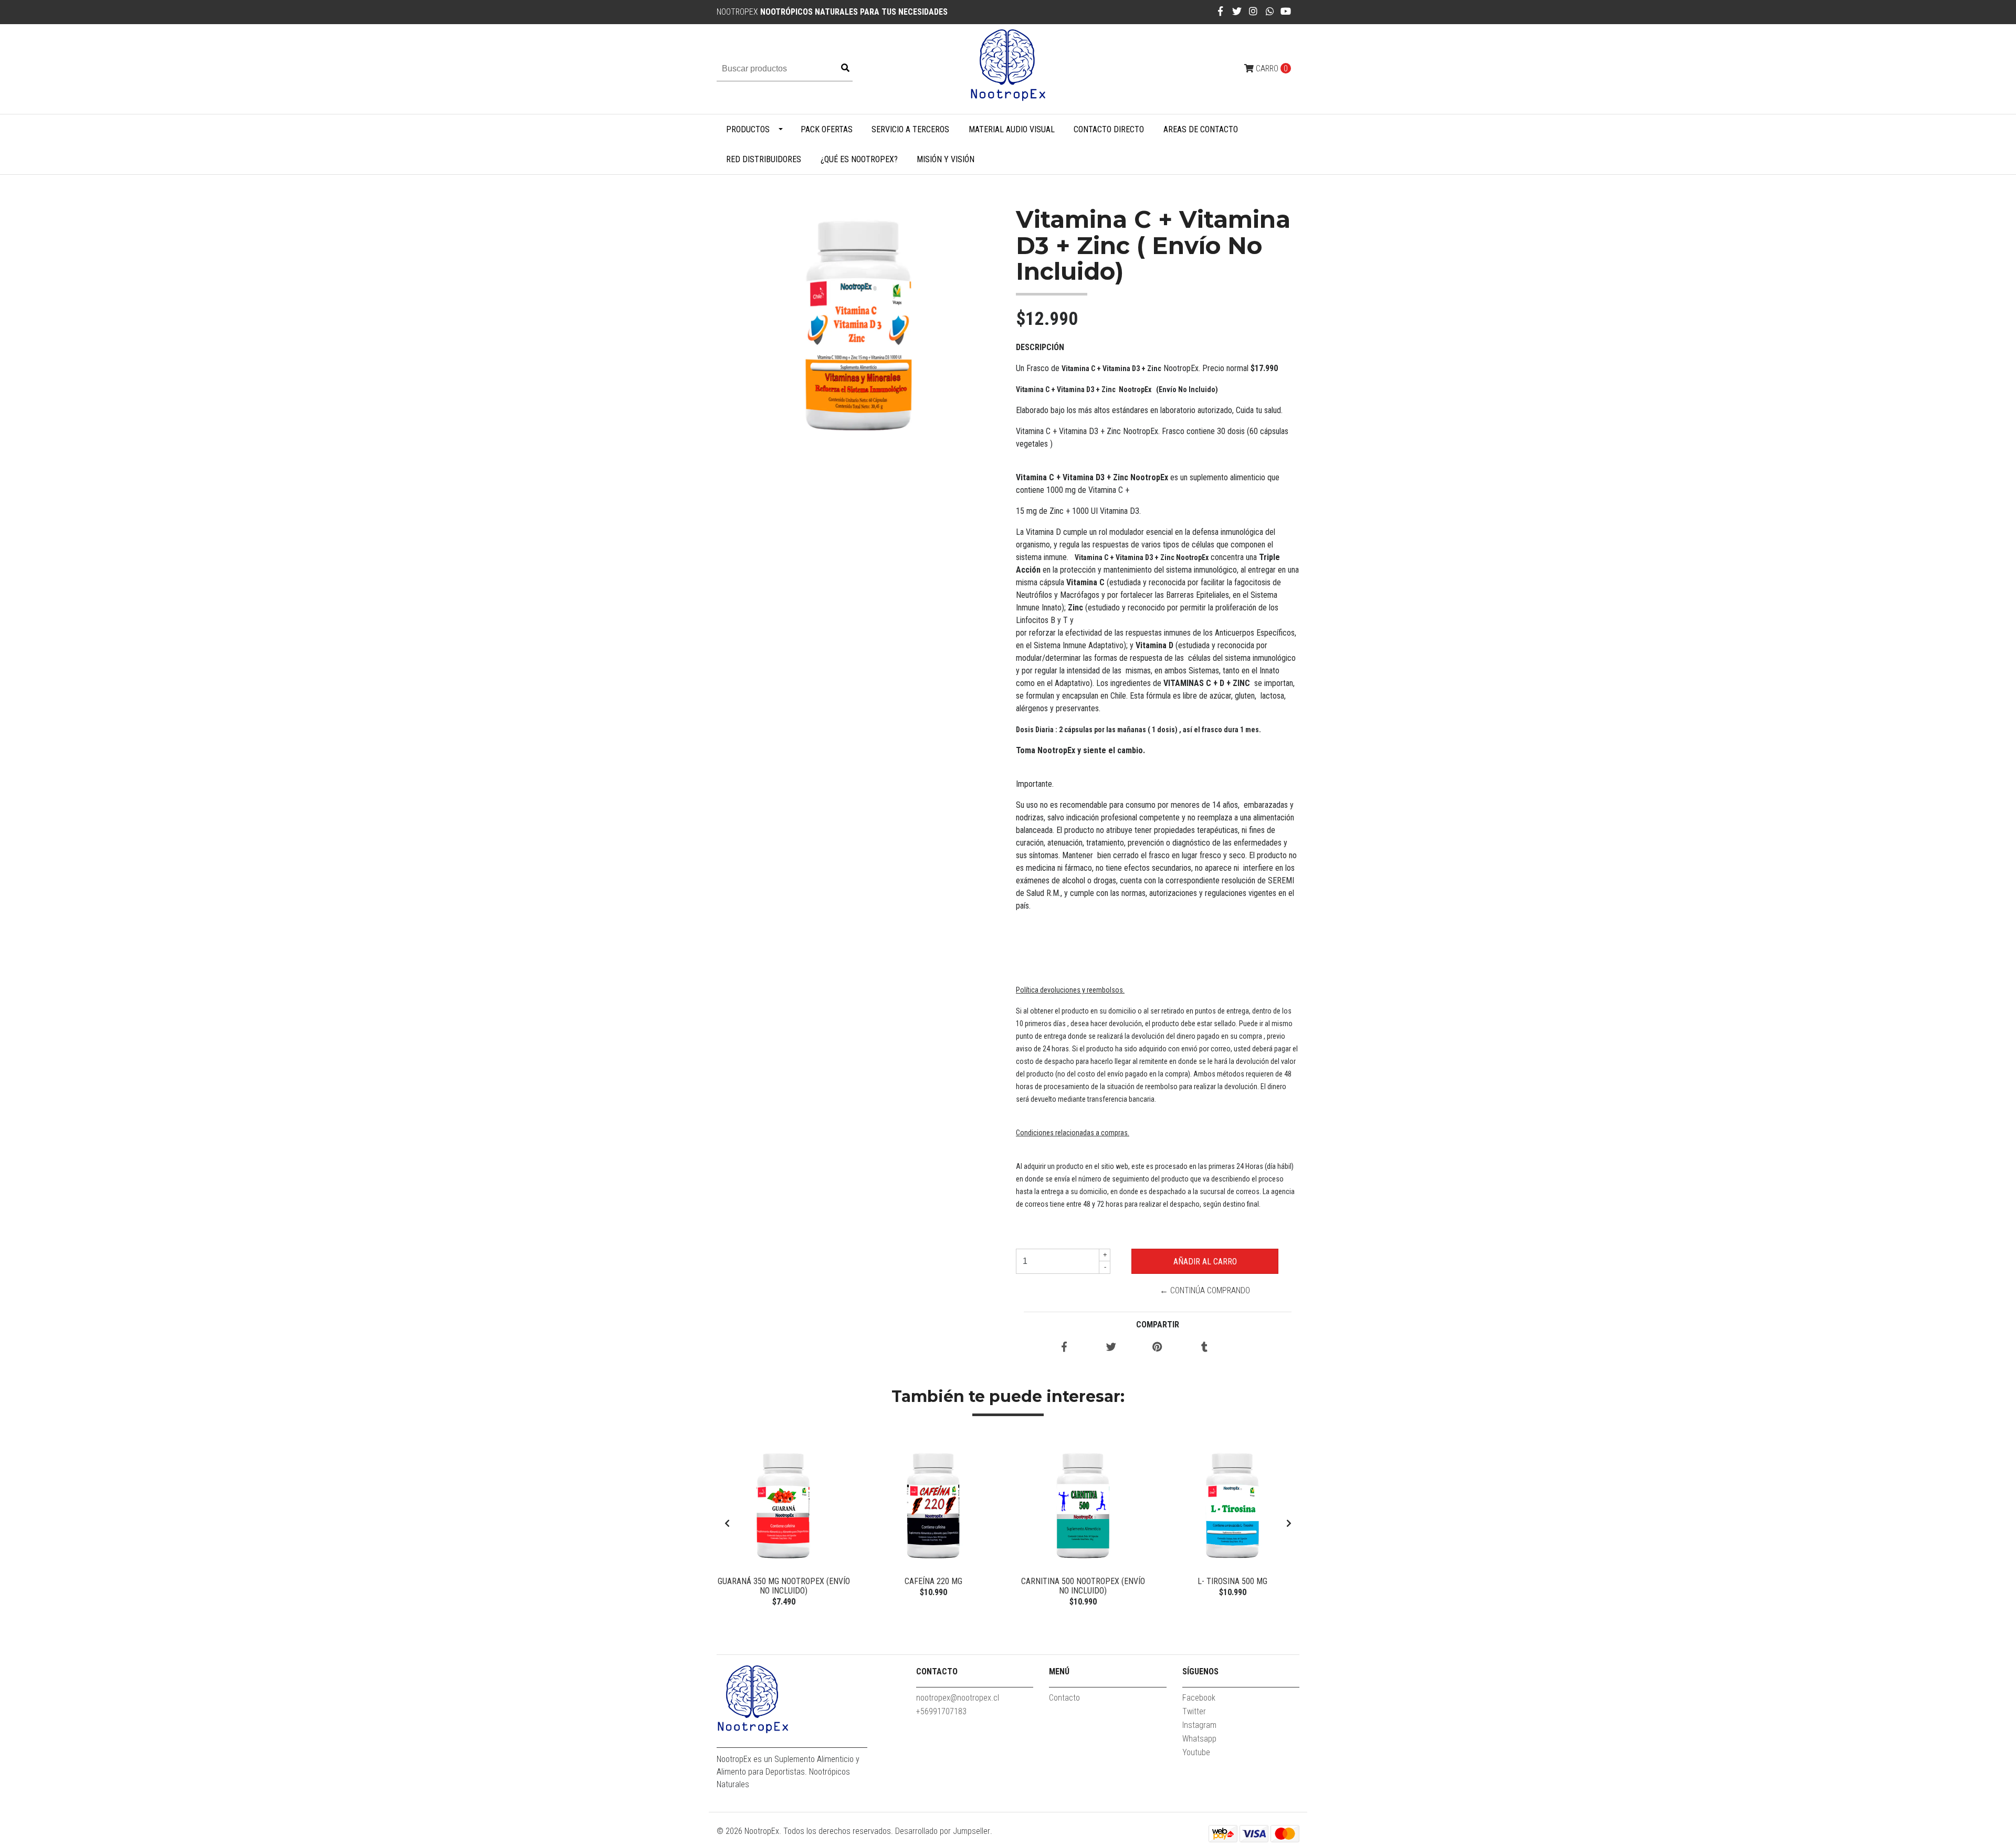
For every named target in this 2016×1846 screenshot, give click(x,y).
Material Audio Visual (1012, 129)
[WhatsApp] (1270, 11)
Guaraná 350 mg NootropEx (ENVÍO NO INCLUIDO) (784, 1586)
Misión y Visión (946, 159)
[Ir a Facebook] (1220, 11)
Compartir (1158, 1325)
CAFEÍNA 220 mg (933, 1581)
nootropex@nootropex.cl (958, 1698)
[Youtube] (1286, 11)
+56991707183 (941, 1711)
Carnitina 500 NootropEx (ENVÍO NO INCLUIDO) (1083, 1586)
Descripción (1040, 347)
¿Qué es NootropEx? (859, 159)
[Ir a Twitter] (1237, 11)
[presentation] (727, 1524)
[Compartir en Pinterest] (1157, 1348)
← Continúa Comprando (1205, 1290)
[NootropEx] (1008, 68)
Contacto (1064, 1698)
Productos (748, 129)
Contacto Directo (1109, 129)
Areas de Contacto (1201, 129)
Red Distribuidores (764, 159)
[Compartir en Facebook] (1064, 1348)
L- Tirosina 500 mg (1232, 1581)
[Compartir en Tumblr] (1204, 1348)
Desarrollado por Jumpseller (943, 1831)
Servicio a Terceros (910, 129)
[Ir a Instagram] (1253, 11)
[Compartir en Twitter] (1111, 1348)
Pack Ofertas (827, 129)
